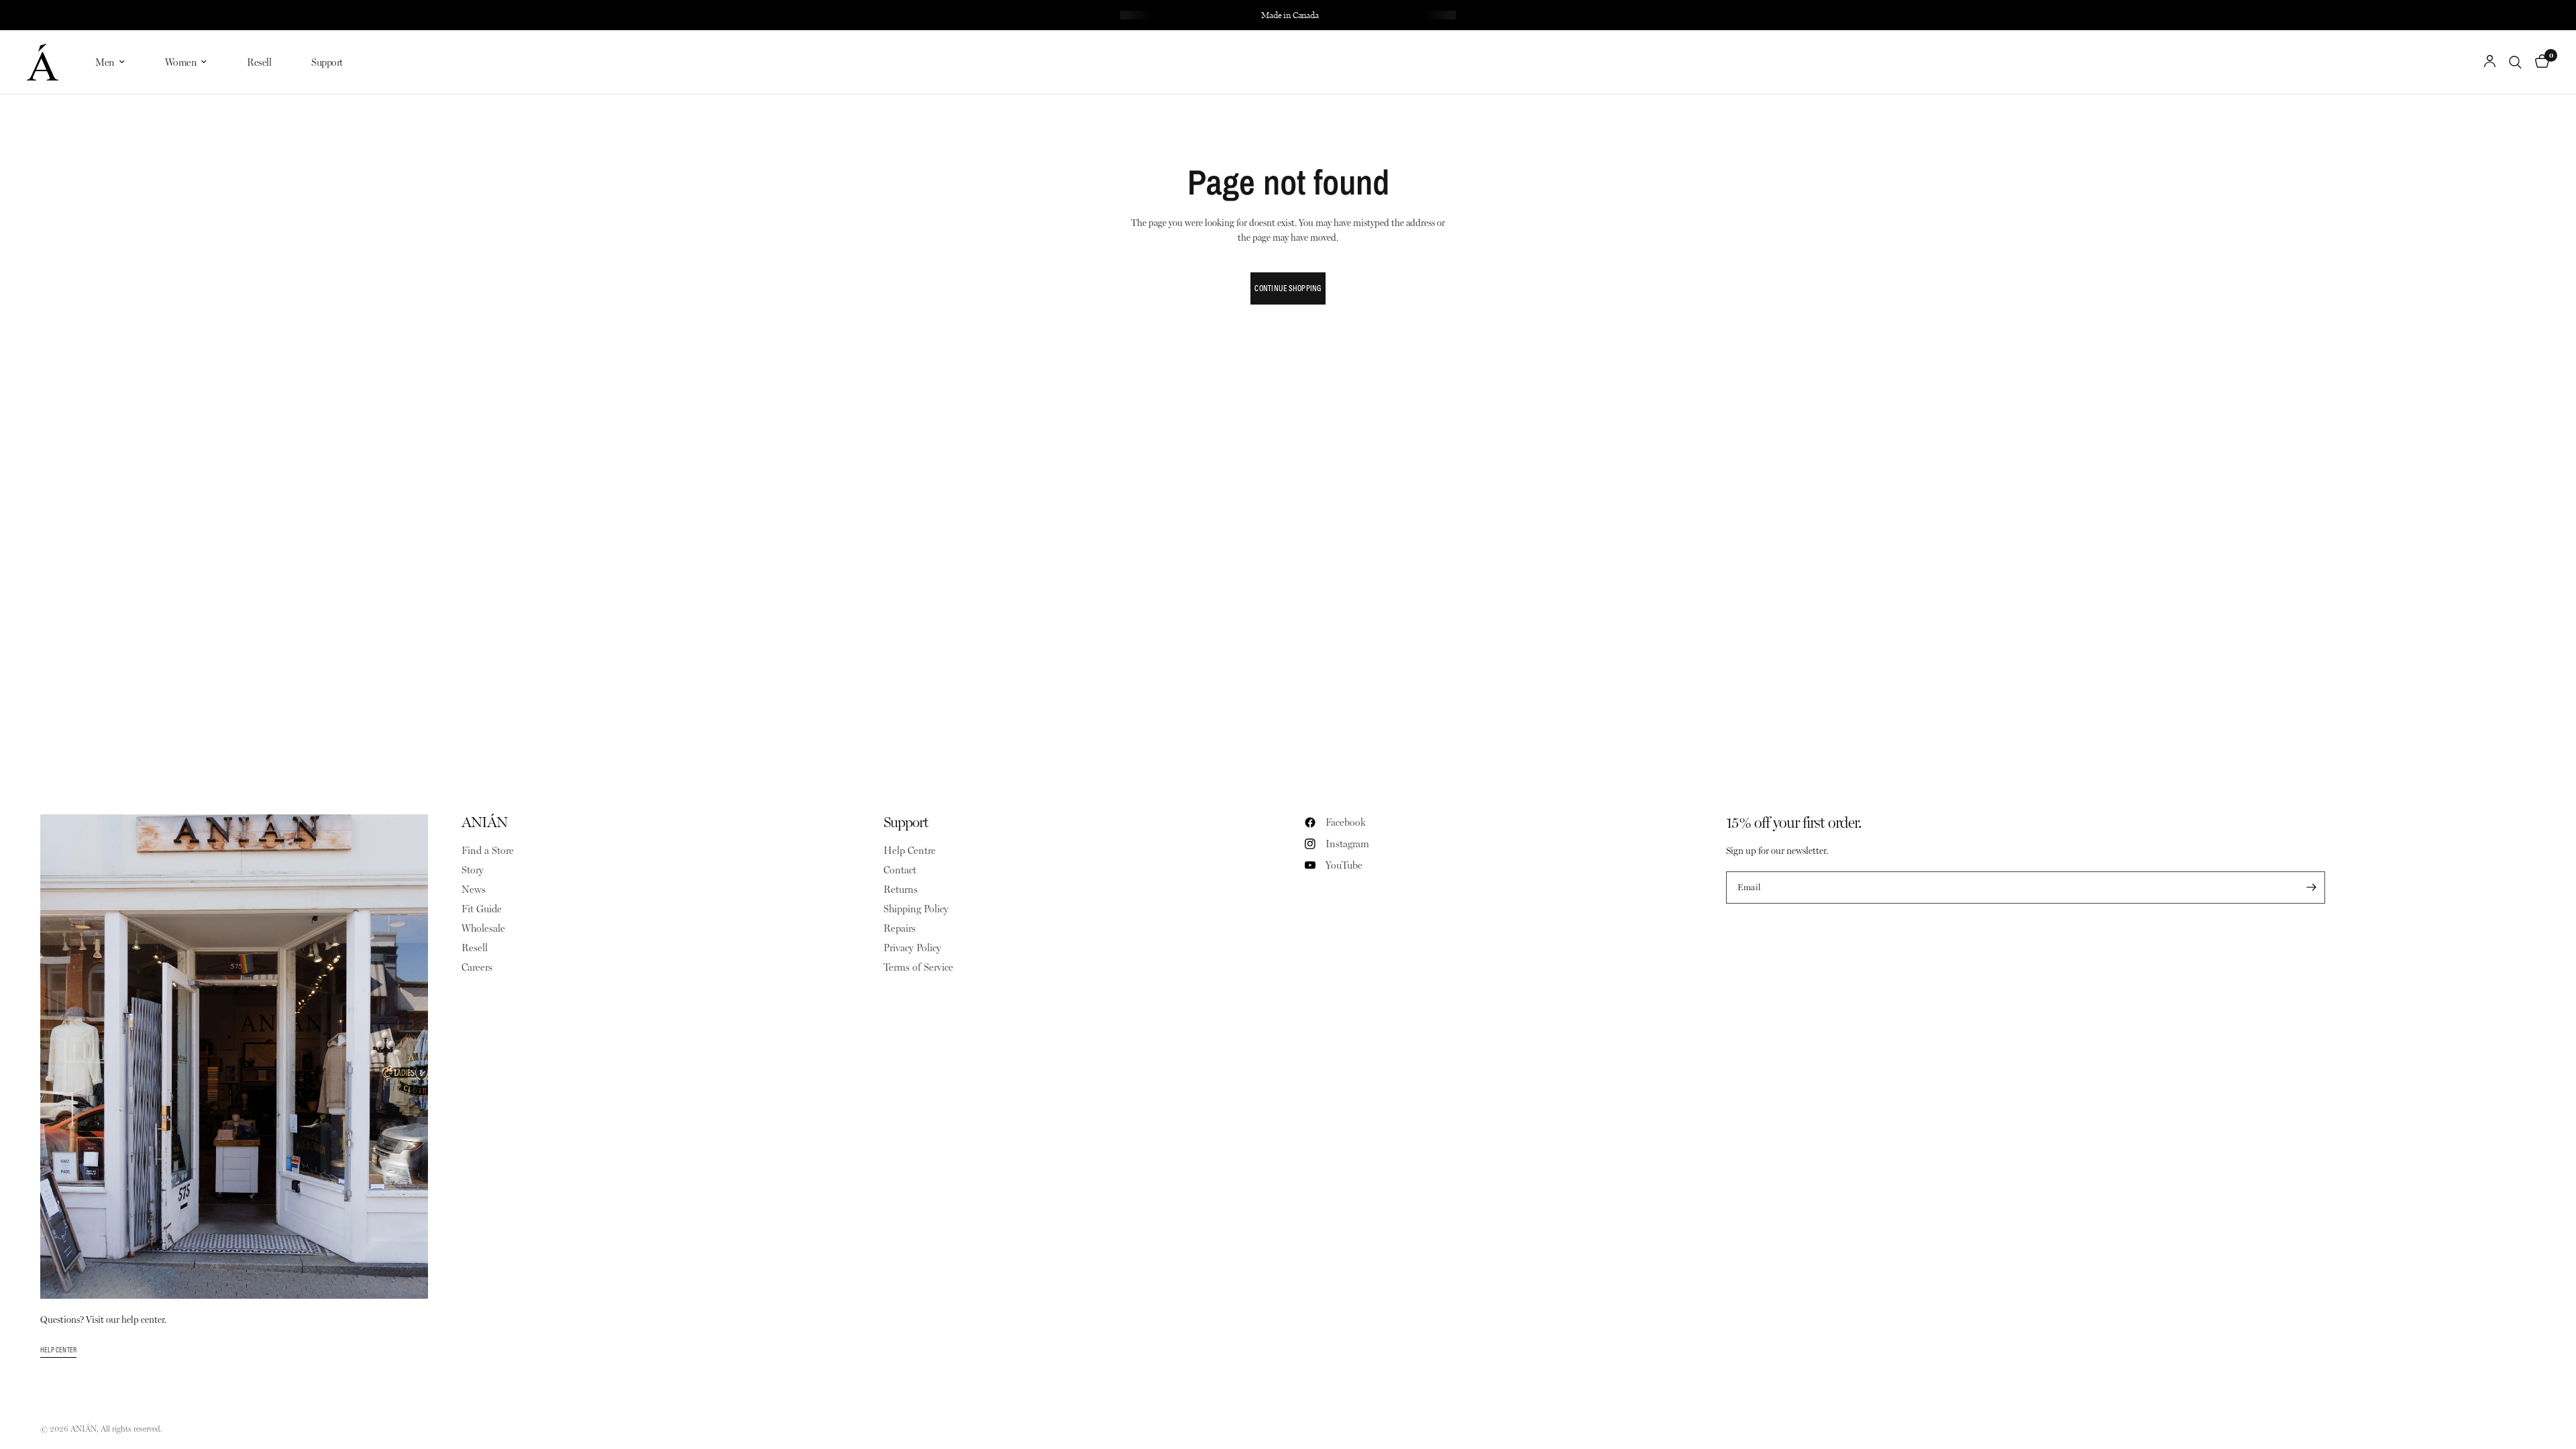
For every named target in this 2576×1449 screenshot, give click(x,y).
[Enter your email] (2312, 888)
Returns (901, 890)
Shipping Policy (916, 909)
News (474, 890)
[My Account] (2490, 62)
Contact (900, 870)
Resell (259, 62)
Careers (477, 967)
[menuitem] (110, 62)
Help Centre (910, 851)
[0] (2539, 62)
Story (473, 870)
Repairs (900, 928)
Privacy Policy (912, 948)
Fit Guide (482, 909)
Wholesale (483, 928)
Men (105, 62)
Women (181, 62)
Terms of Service (918, 967)
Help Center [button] (58, 1350)
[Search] (2515, 62)
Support (327, 62)
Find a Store (488, 851)
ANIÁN (484, 822)
